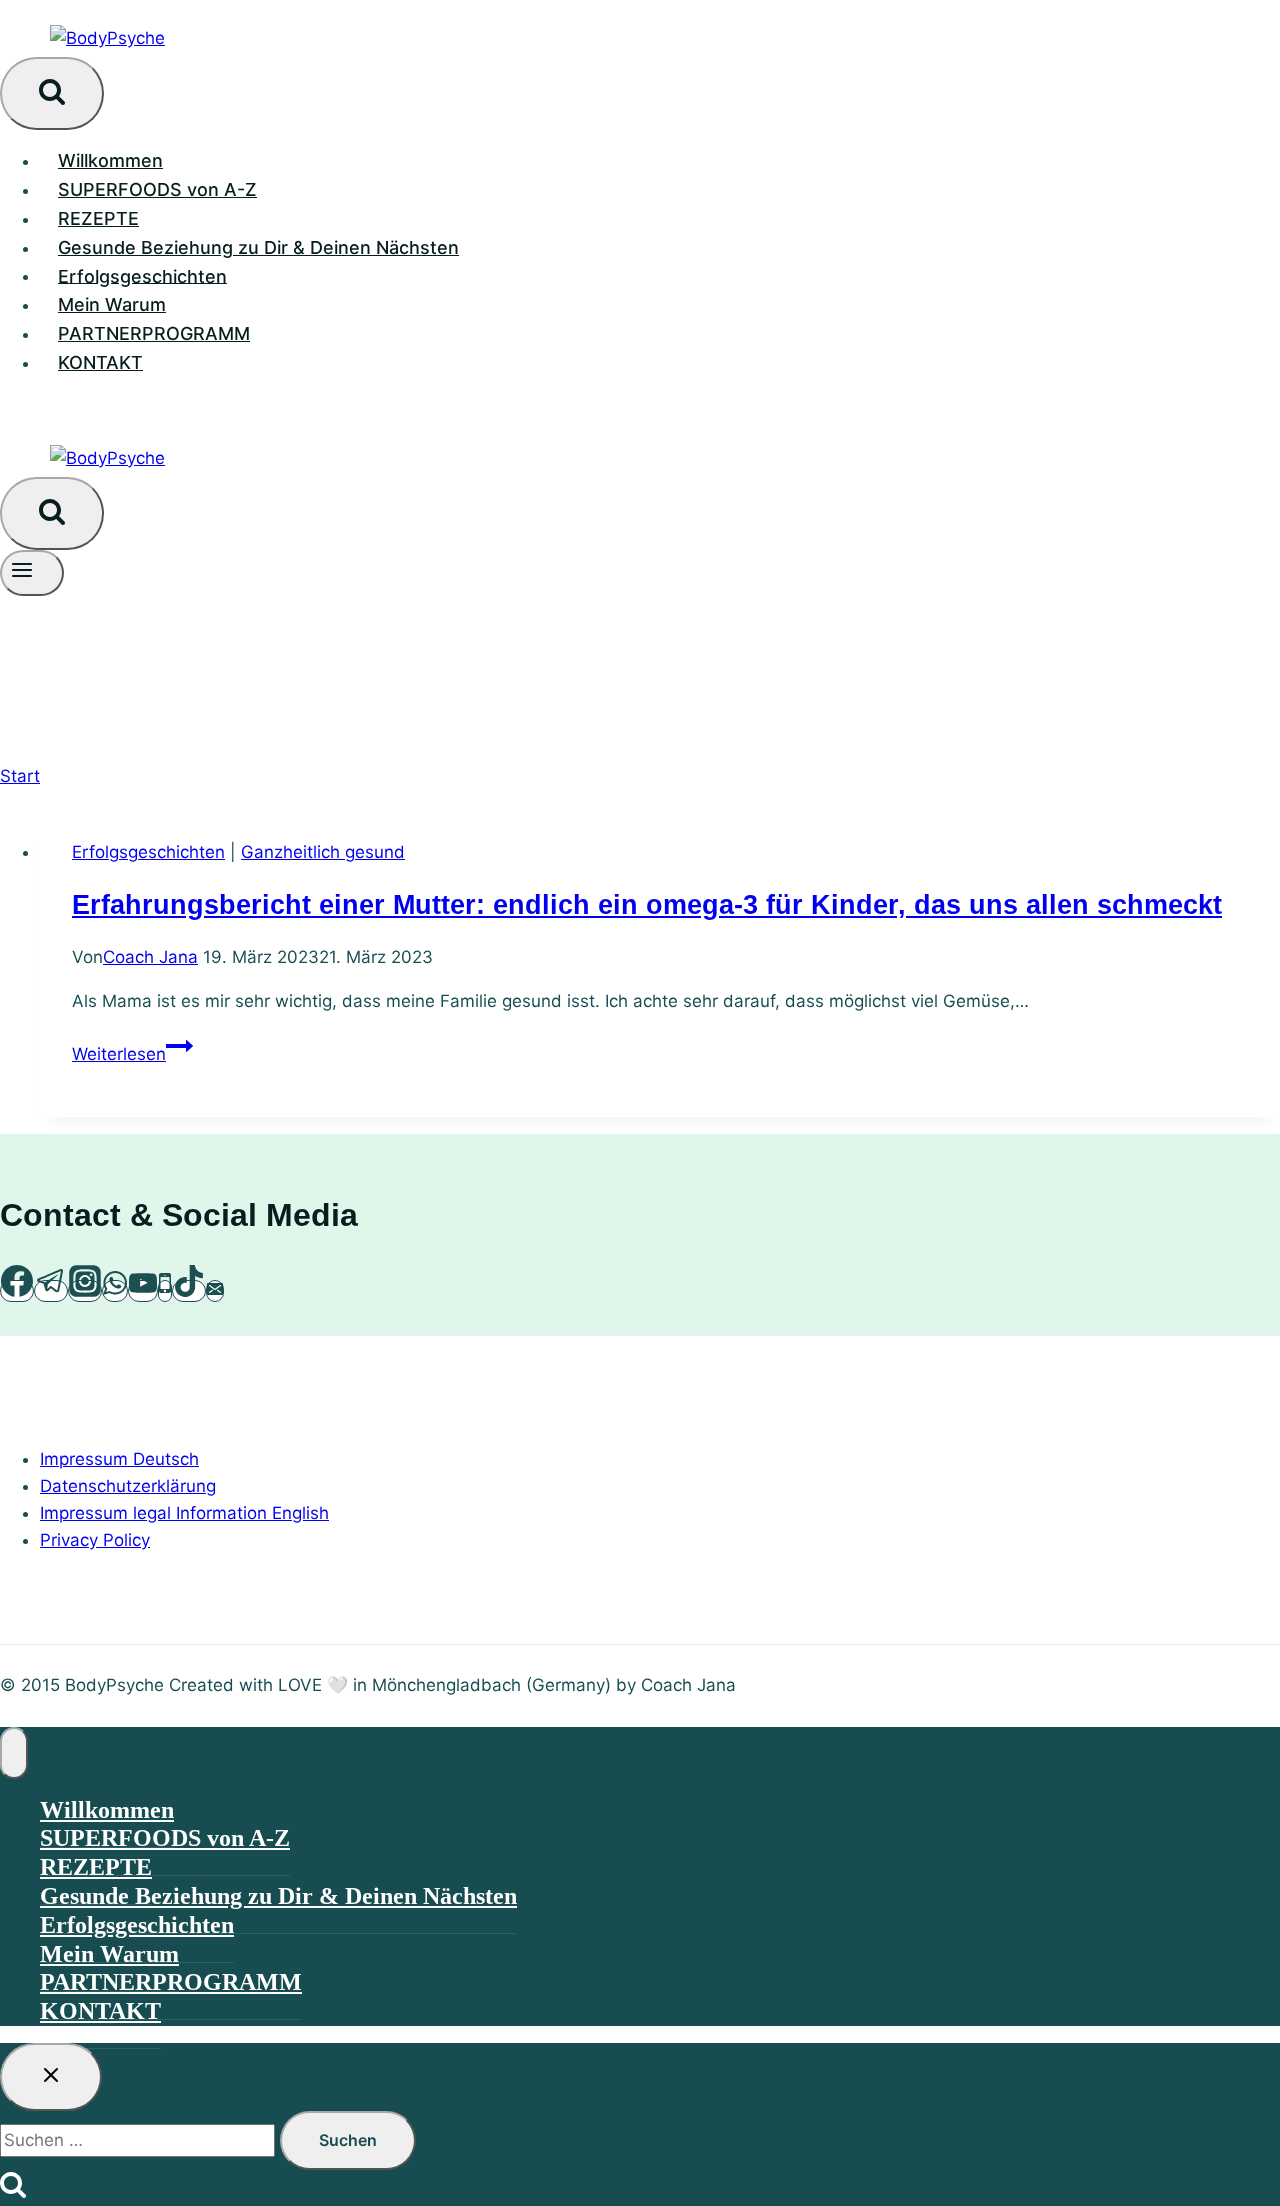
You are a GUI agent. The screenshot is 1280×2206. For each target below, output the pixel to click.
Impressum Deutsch (119, 1459)
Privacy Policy (95, 1540)
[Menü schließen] (14, 1753)
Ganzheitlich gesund (323, 852)
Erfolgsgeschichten (142, 275)
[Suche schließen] (51, 2077)
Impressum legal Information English (184, 1513)
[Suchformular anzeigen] (52, 93)
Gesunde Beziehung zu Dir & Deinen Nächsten (258, 247)
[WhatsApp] (115, 1291)
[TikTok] (189, 1291)
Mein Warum (112, 304)
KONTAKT (100, 362)
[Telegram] (51, 1291)
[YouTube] (143, 1291)
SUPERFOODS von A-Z (157, 189)
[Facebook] (17, 1291)
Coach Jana (150, 957)
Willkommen (110, 160)
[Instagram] (85, 1291)
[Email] (215, 1291)
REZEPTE (98, 218)
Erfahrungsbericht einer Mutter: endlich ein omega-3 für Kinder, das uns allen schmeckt (647, 905)
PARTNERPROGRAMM (154, 333)
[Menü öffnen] (32, 573)
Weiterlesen (132, 1054)
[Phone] (165, 1291)
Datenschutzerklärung (128, 1486)
